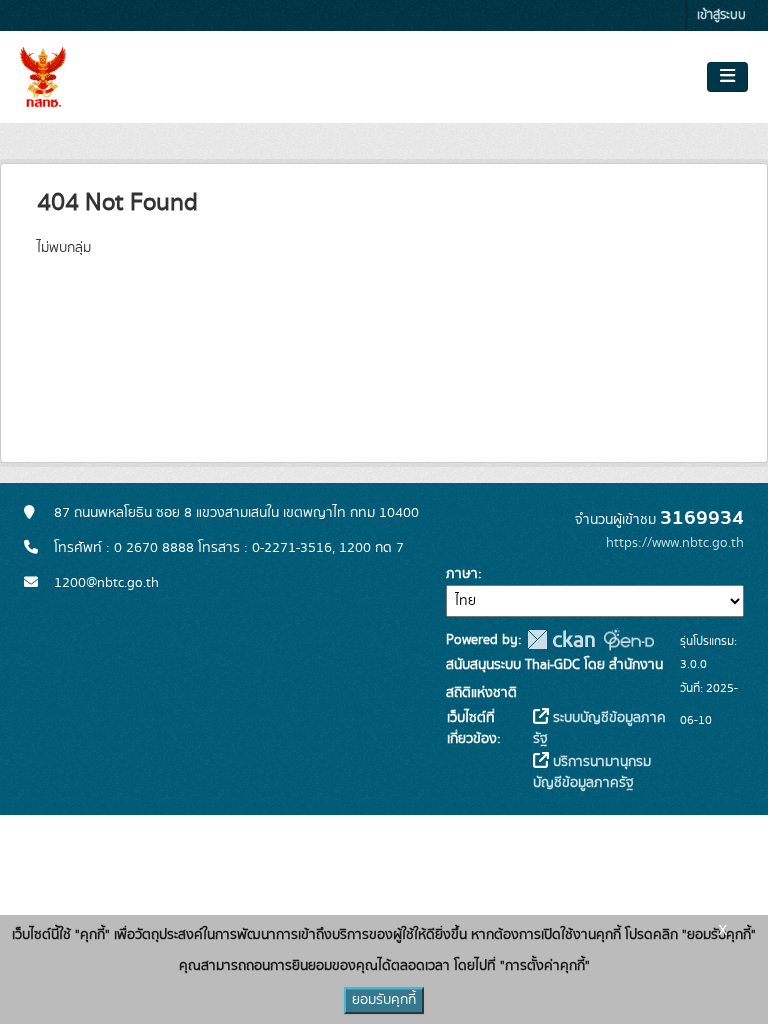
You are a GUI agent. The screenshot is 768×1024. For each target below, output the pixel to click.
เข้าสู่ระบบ (721, 15)
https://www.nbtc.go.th (675, 543)
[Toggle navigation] (727, 77)
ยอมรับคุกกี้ (384, 1000)
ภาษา (462, 574)
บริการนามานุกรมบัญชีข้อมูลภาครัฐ (592, 772)
